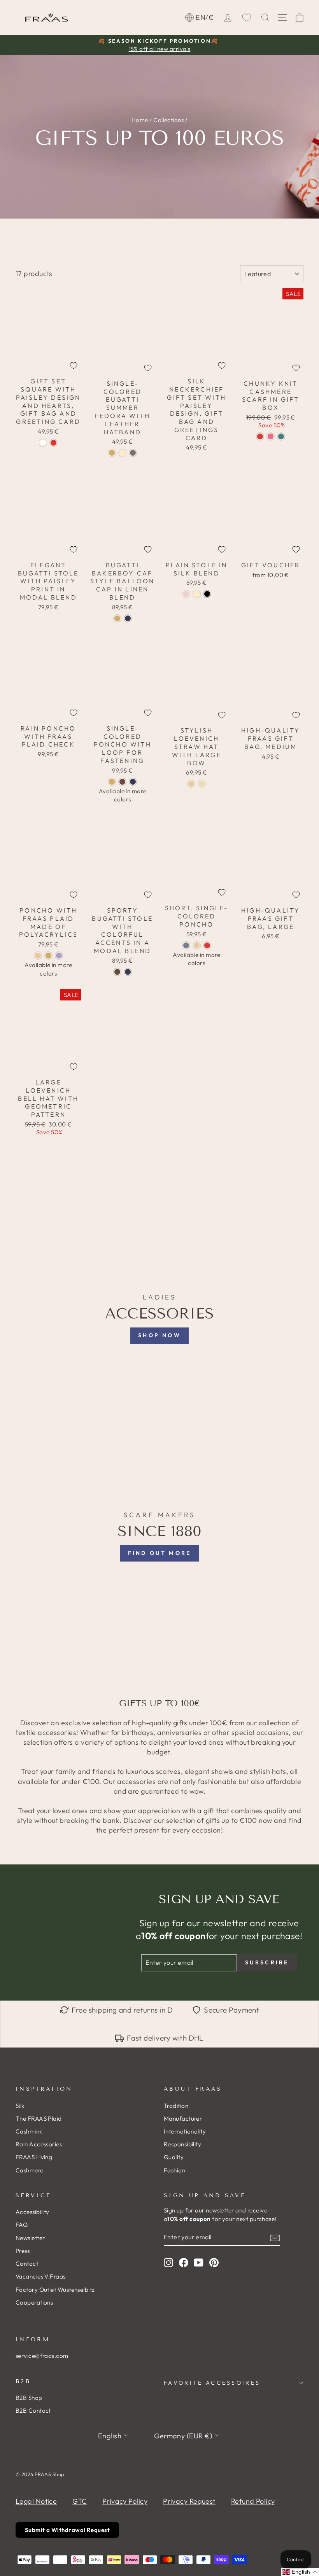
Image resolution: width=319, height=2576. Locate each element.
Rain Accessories (39, 2144)
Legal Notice (36, 2501)
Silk (20, 2106)
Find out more (160, 1553)
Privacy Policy (125, 2501)
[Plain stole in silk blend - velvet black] (207, 594)
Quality (174, 2157)
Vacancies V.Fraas (41, 2276)
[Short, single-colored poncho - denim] (186, 945)
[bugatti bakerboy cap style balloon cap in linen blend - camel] (117, 618)
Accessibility (32, 2212)
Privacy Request (189, 2501)
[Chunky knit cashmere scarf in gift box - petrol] (281, 436)
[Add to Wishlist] (74, 366)
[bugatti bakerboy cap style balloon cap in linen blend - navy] (128, 618)
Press (23, 2251)
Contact (27, 2264)
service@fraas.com (42, 2356)
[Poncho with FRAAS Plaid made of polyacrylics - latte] (38, 956)
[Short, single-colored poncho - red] (207, 945)
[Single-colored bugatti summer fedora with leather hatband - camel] (112, 453)
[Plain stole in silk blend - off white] (197, 594)
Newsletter (30, 2238)
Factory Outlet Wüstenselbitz (55, 2290)
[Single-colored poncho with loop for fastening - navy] (133, 782)
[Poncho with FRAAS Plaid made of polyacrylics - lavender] (59, 956)
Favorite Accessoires (212, 2383)
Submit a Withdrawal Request (67, 2530)
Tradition (176, 2106)
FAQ (22, 2225)
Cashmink (29, 2131)
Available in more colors (123, 795)
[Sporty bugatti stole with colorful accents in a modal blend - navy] (128, 972)
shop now (159, 1335)
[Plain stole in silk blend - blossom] (186, 594)
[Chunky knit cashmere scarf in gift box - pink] (271, 436)
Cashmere (30, 2170)
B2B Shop (29, 2398)
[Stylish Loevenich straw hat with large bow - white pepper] (191, 784)
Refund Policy (253, 2501)
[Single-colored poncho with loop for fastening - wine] (122, 782)
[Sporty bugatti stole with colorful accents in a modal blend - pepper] (117, 972)
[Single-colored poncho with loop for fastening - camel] (112, 782)
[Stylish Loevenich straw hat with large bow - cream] (202, 784)
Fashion (174, 2170)
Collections (168, 120)
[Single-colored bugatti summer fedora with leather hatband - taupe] (133, 453)
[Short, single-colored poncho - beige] (197, 945)
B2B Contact (33, 2411)
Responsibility (182, 2144)
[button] (300, 2572)
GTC (79, 2501)
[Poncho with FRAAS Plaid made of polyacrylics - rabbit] (48, 956)
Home (140, 120)
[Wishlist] (247, 17)
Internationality (185, 2131)
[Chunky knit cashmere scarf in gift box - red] (260, 436)
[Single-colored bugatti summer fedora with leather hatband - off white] (122, 453)
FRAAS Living (34, 2157)
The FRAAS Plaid (39, 2119)
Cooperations (34, 2302)
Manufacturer (183, 2119)
